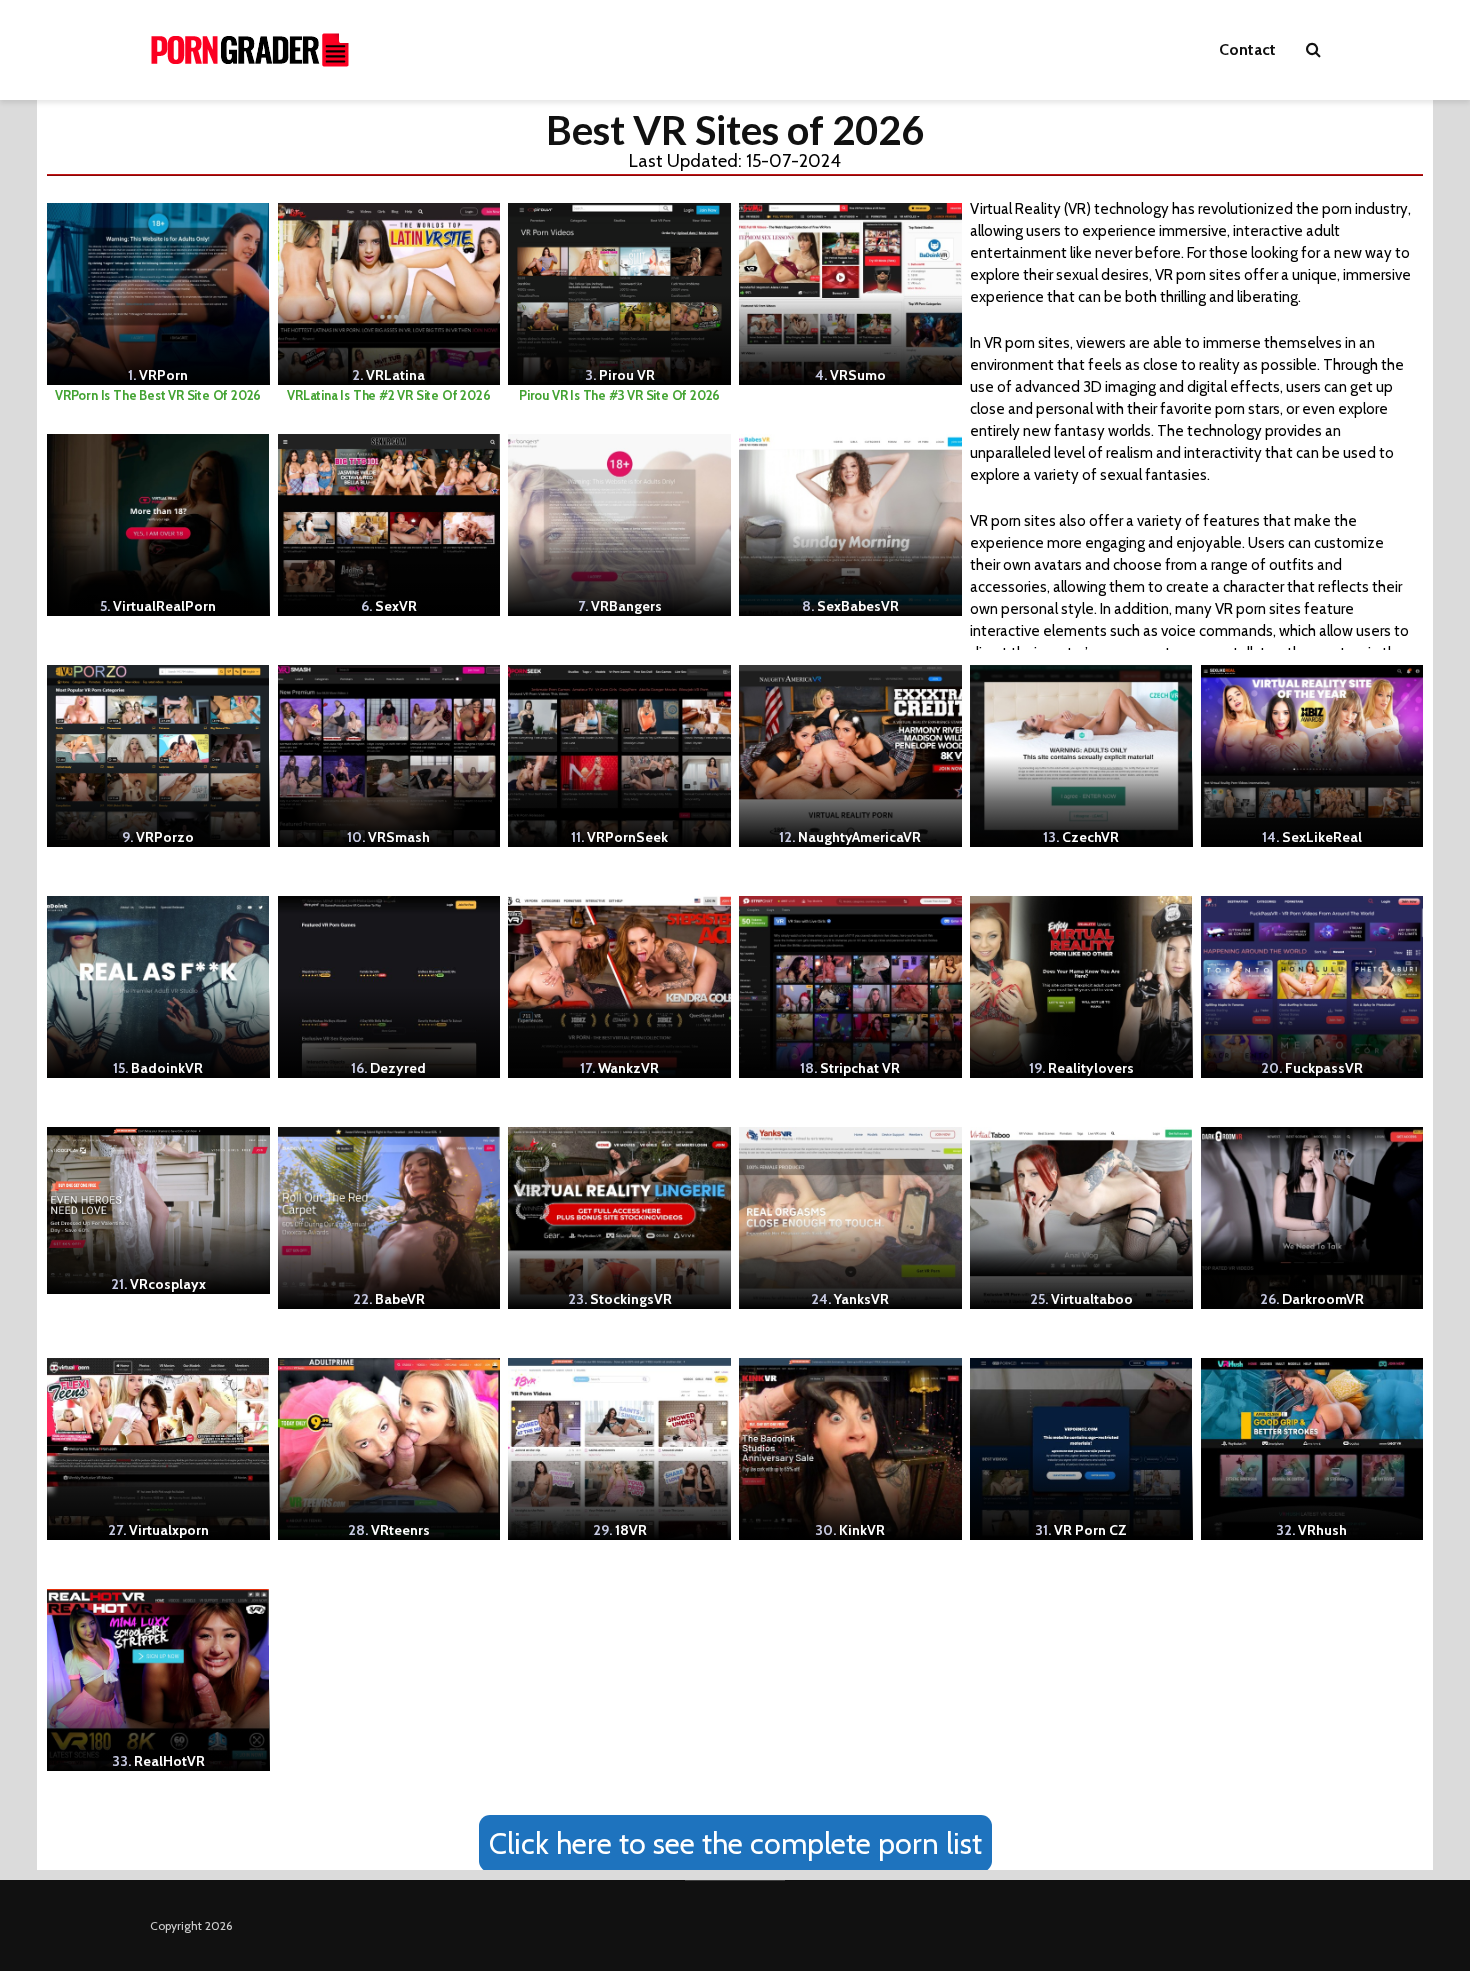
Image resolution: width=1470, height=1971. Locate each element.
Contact (1247, 49)
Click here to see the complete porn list (735, 1843)
